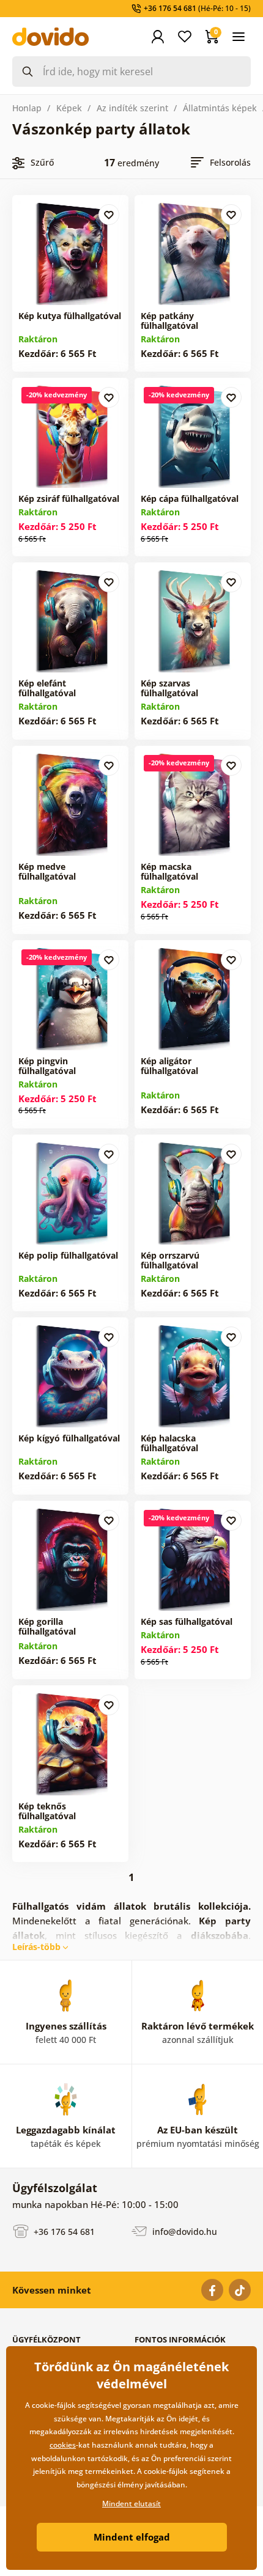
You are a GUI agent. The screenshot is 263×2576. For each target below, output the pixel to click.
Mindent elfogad (132, 2537)
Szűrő (42, 162)
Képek (69, 108)
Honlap (27, 108)
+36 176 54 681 (63, 2231)
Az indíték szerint (132, 108)
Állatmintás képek (220, 108)
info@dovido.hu (183, 2231)
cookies (63, 2445)
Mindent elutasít (131, 2504)
